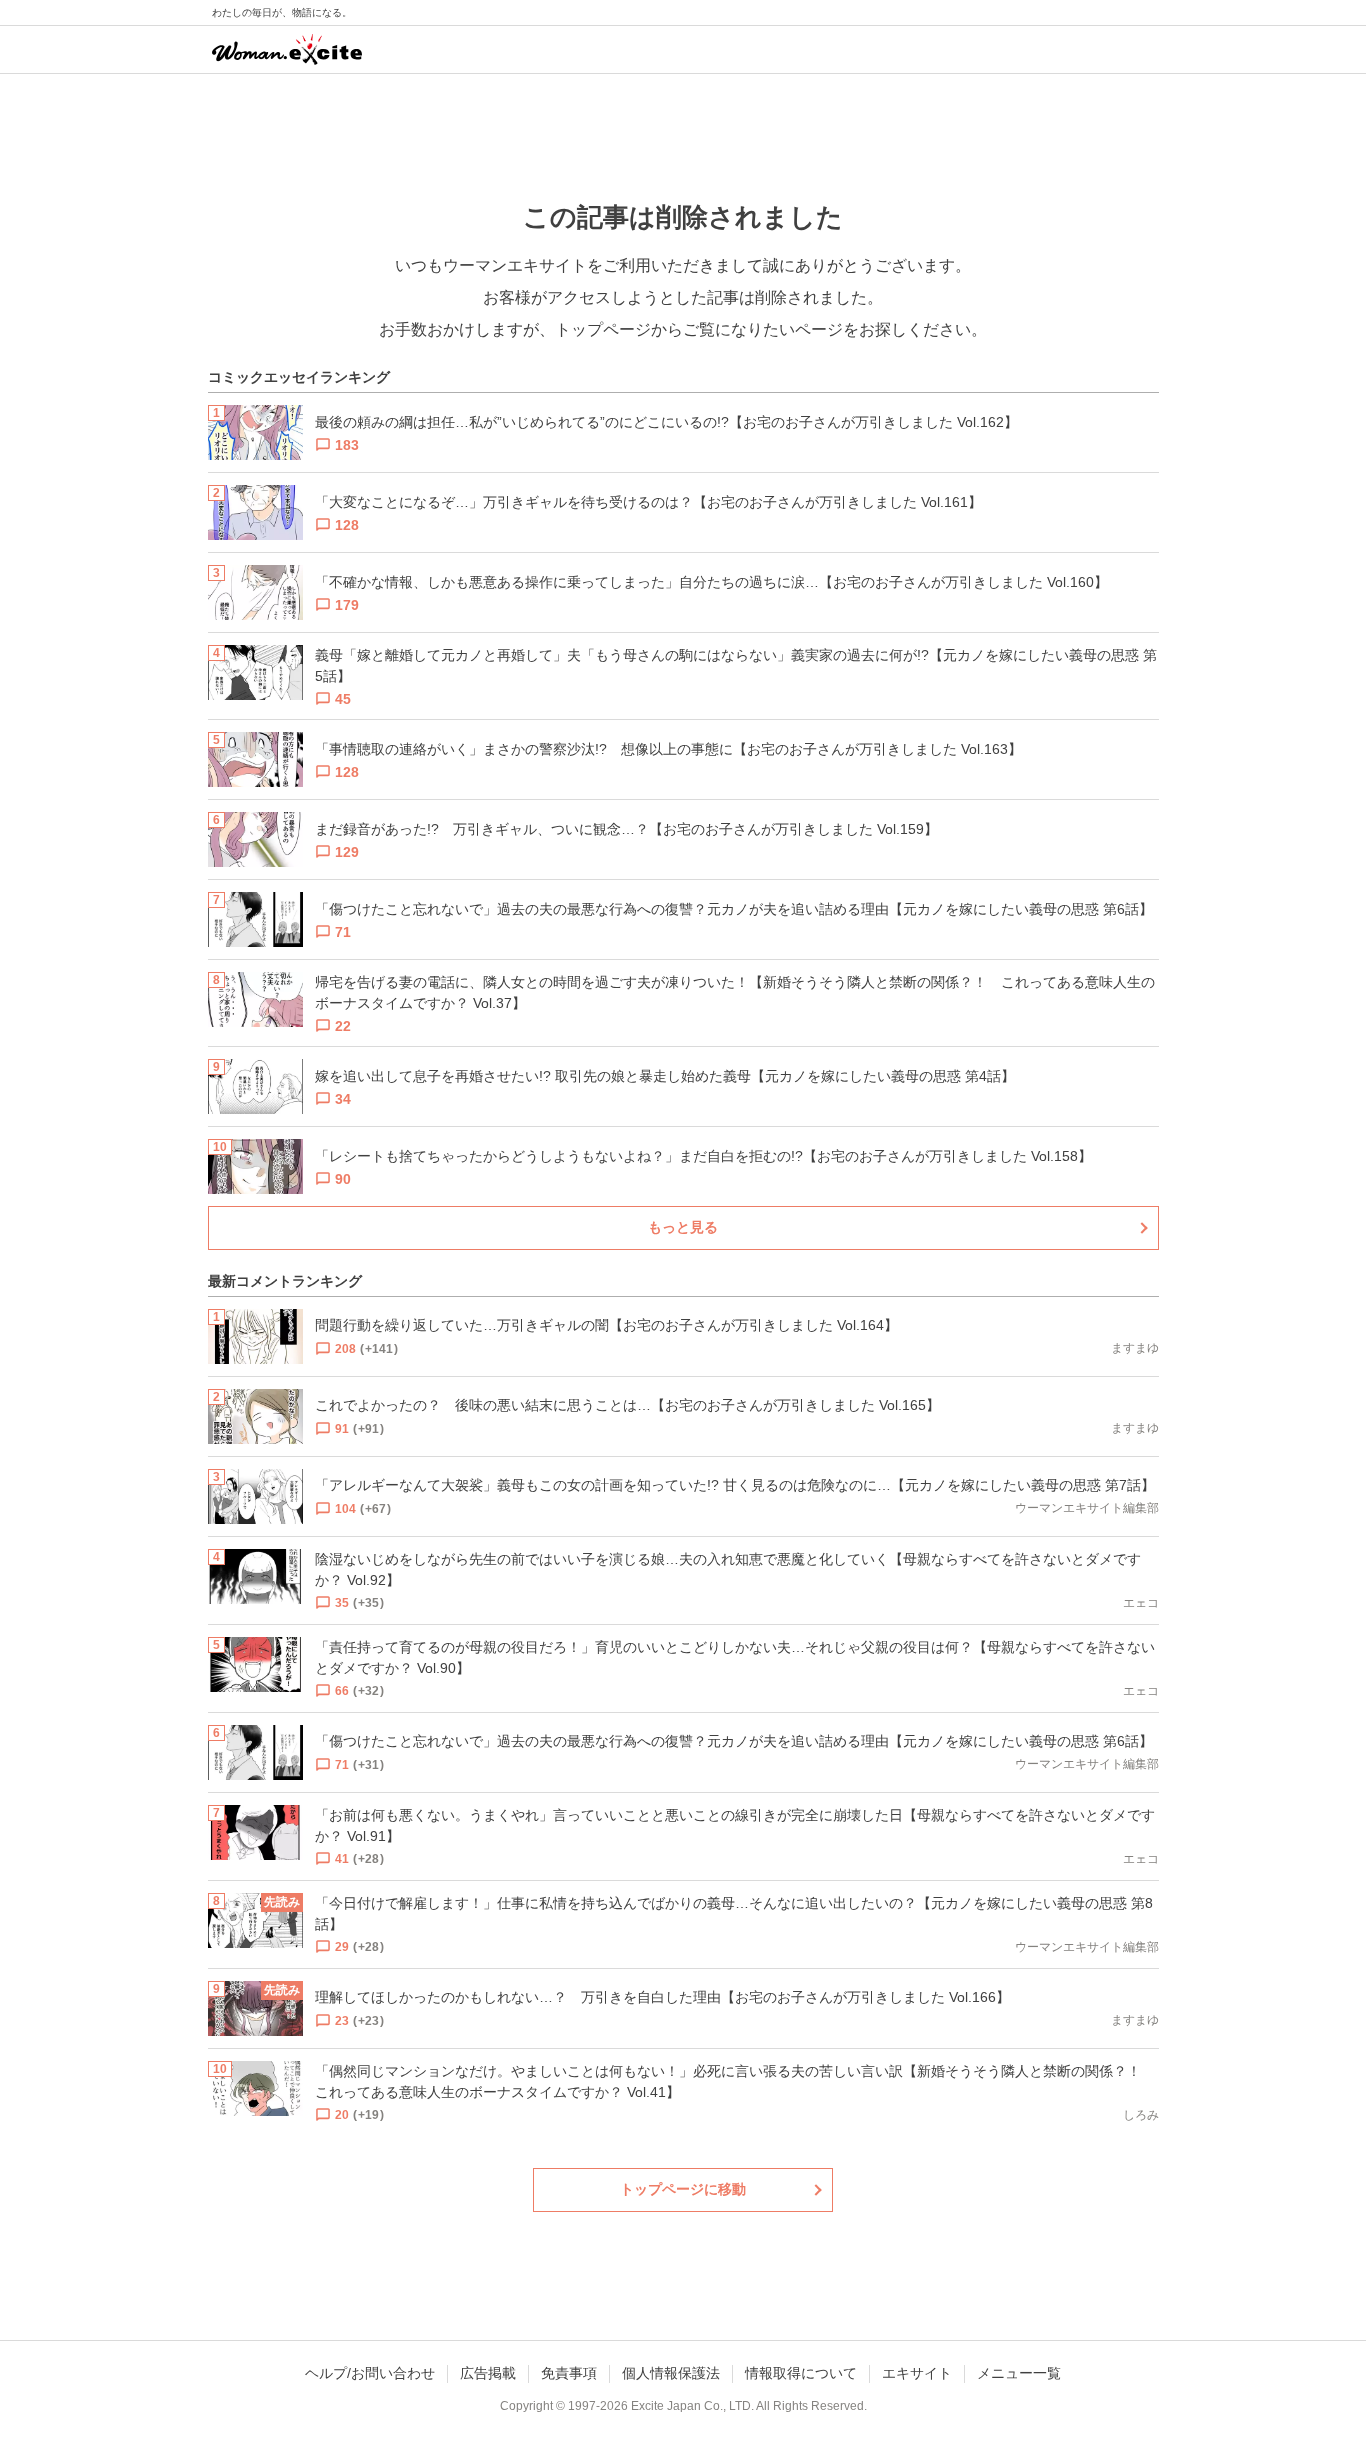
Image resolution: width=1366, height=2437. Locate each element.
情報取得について (801, 2373)
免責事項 (569, 2373)
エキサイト (917, 2373)
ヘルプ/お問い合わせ (370, 2373)
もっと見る (683, 1227)
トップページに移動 (683, 2189)
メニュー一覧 (1019, 2373)
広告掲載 (488, 2373)
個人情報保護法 (671, 2373)
